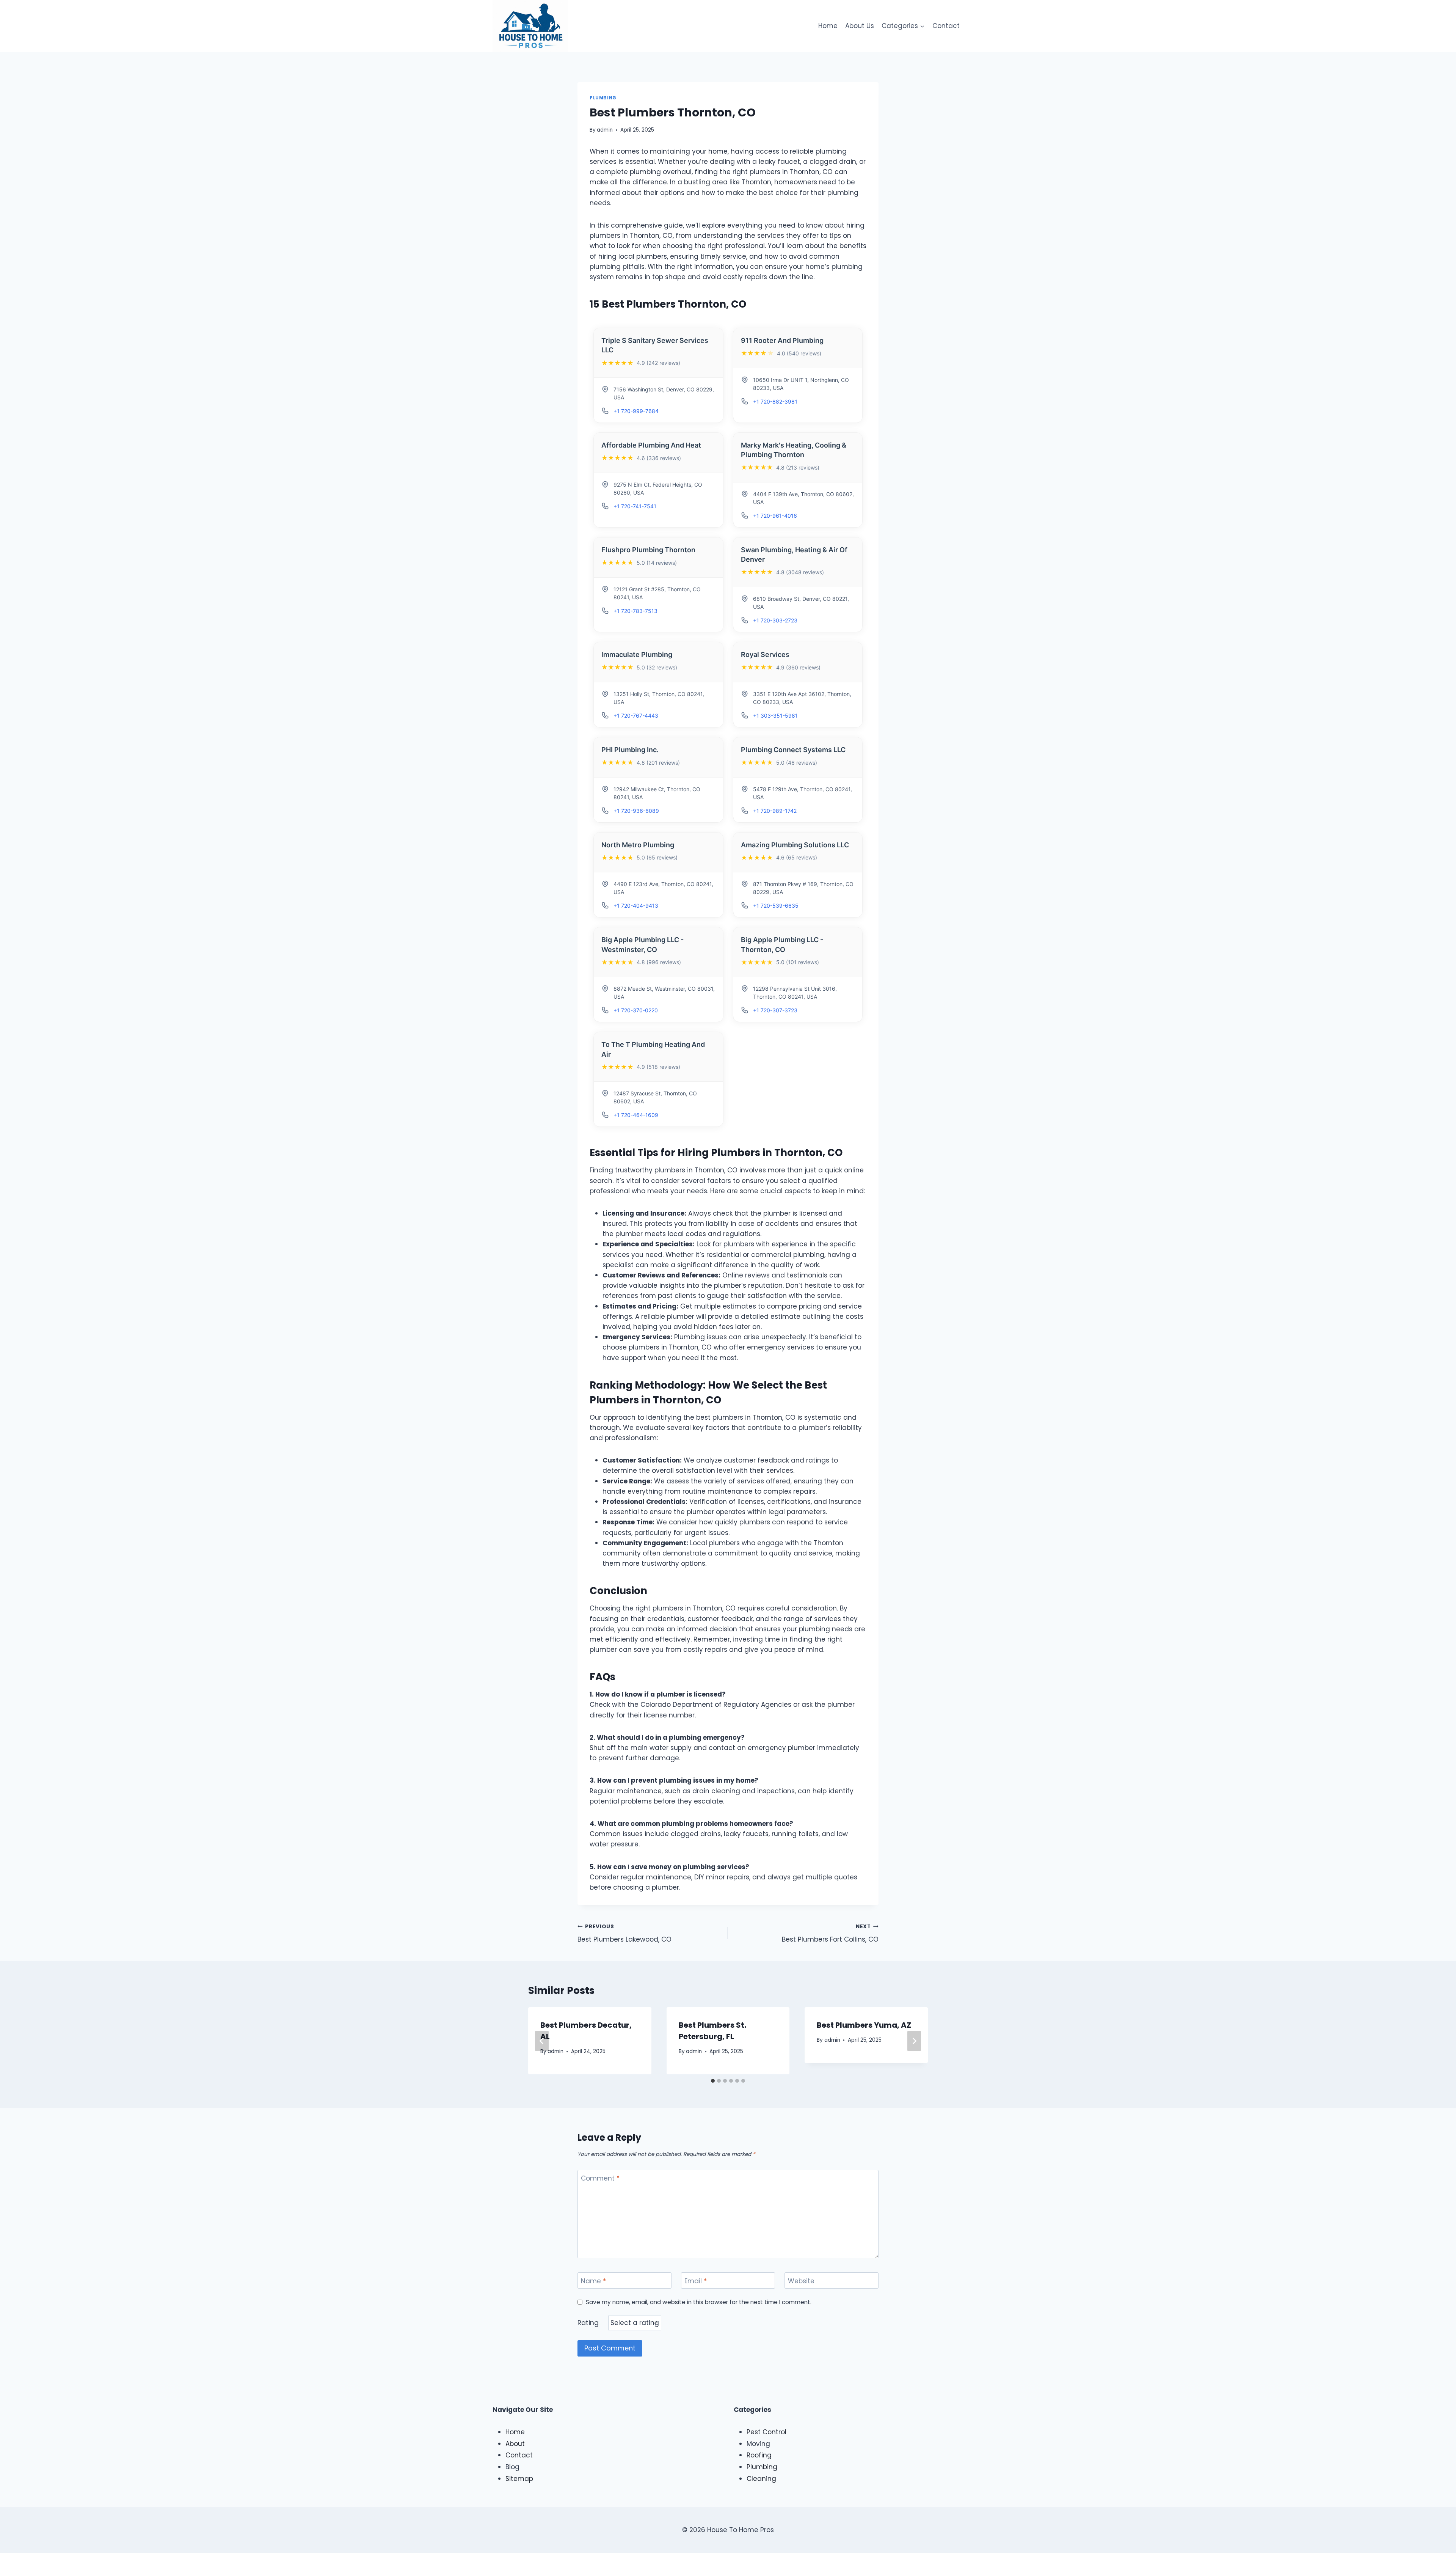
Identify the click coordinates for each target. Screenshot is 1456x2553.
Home (828, 26)
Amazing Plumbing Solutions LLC (795, 845)
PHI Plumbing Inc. (630, 750)
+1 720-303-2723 (775, 620)
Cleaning (761, 2479)
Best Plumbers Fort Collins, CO (830, 1934)
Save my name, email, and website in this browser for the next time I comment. (699, 2302)
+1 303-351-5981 (775, 716)
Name (593, 2281)
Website (801, 2281)
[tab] (713, 2081)
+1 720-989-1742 (775, 811)
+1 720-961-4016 (775, 516)
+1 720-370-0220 (636, 1010)
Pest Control (766, 2432)
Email (696, 2281)
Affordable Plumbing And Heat (651, 445)
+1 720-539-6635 (776, 906)
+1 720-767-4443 (636, 716)
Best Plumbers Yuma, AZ (864, 2025)
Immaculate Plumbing (637, 654)
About (515, 2444)
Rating (588, 2323)
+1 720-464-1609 (636, 1115)
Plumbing (603, 98)
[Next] (914, 2041)
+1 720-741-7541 (635, 506)
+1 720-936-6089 (636, 811)
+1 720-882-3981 (775, 401)
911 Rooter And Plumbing (782, 340)
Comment (600, 2178)
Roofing (759, 2455)
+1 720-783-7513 (635, 611)
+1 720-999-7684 (636, 411)
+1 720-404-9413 (636, 906)
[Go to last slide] (542, 2041)
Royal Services (765, 654)
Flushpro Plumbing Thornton (648, 550)
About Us (860, 26)
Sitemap (519, 2479)
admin (605, 130)
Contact (946, 26)
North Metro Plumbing (638, 845)
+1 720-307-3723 (775, 1010)
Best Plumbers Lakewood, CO (624, 1934)
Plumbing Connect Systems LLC (793, 750)
